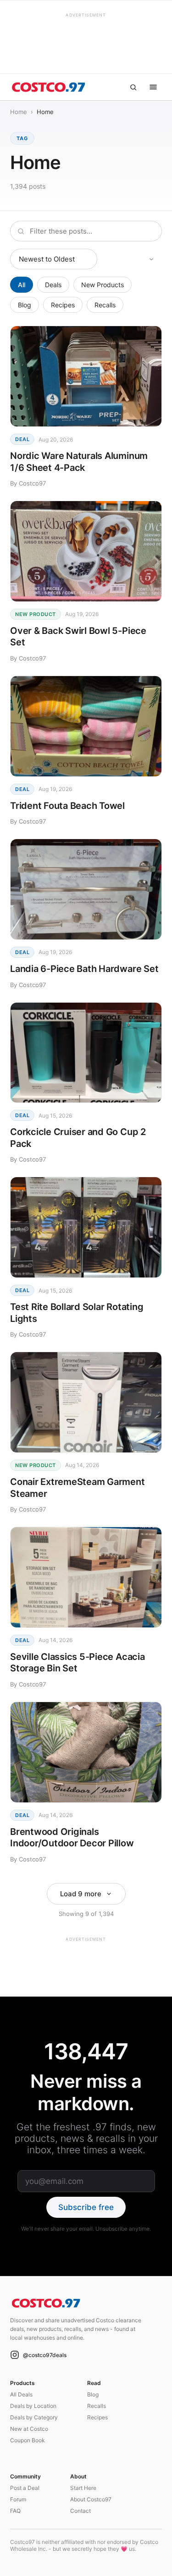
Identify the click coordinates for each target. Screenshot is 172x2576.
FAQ (15, 2511)
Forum (18, 2499)
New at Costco (29, 2429)
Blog (25, 305)
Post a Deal (25, 2488)
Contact (80, 2511)
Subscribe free (86, 2207)
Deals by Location (33, 2406)
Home (19, 112)
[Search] (133, 87)
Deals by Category (34, 2417)
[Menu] (153, 87)
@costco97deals (45, 2355)
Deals (53, 285)
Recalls (105, 305)
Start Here (83, 2488)
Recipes (63, 305)
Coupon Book (28, 2440)
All (22, 285)
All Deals (21, 2394)
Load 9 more (81, 1894)
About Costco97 (91, 2499)
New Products (103, 285)
